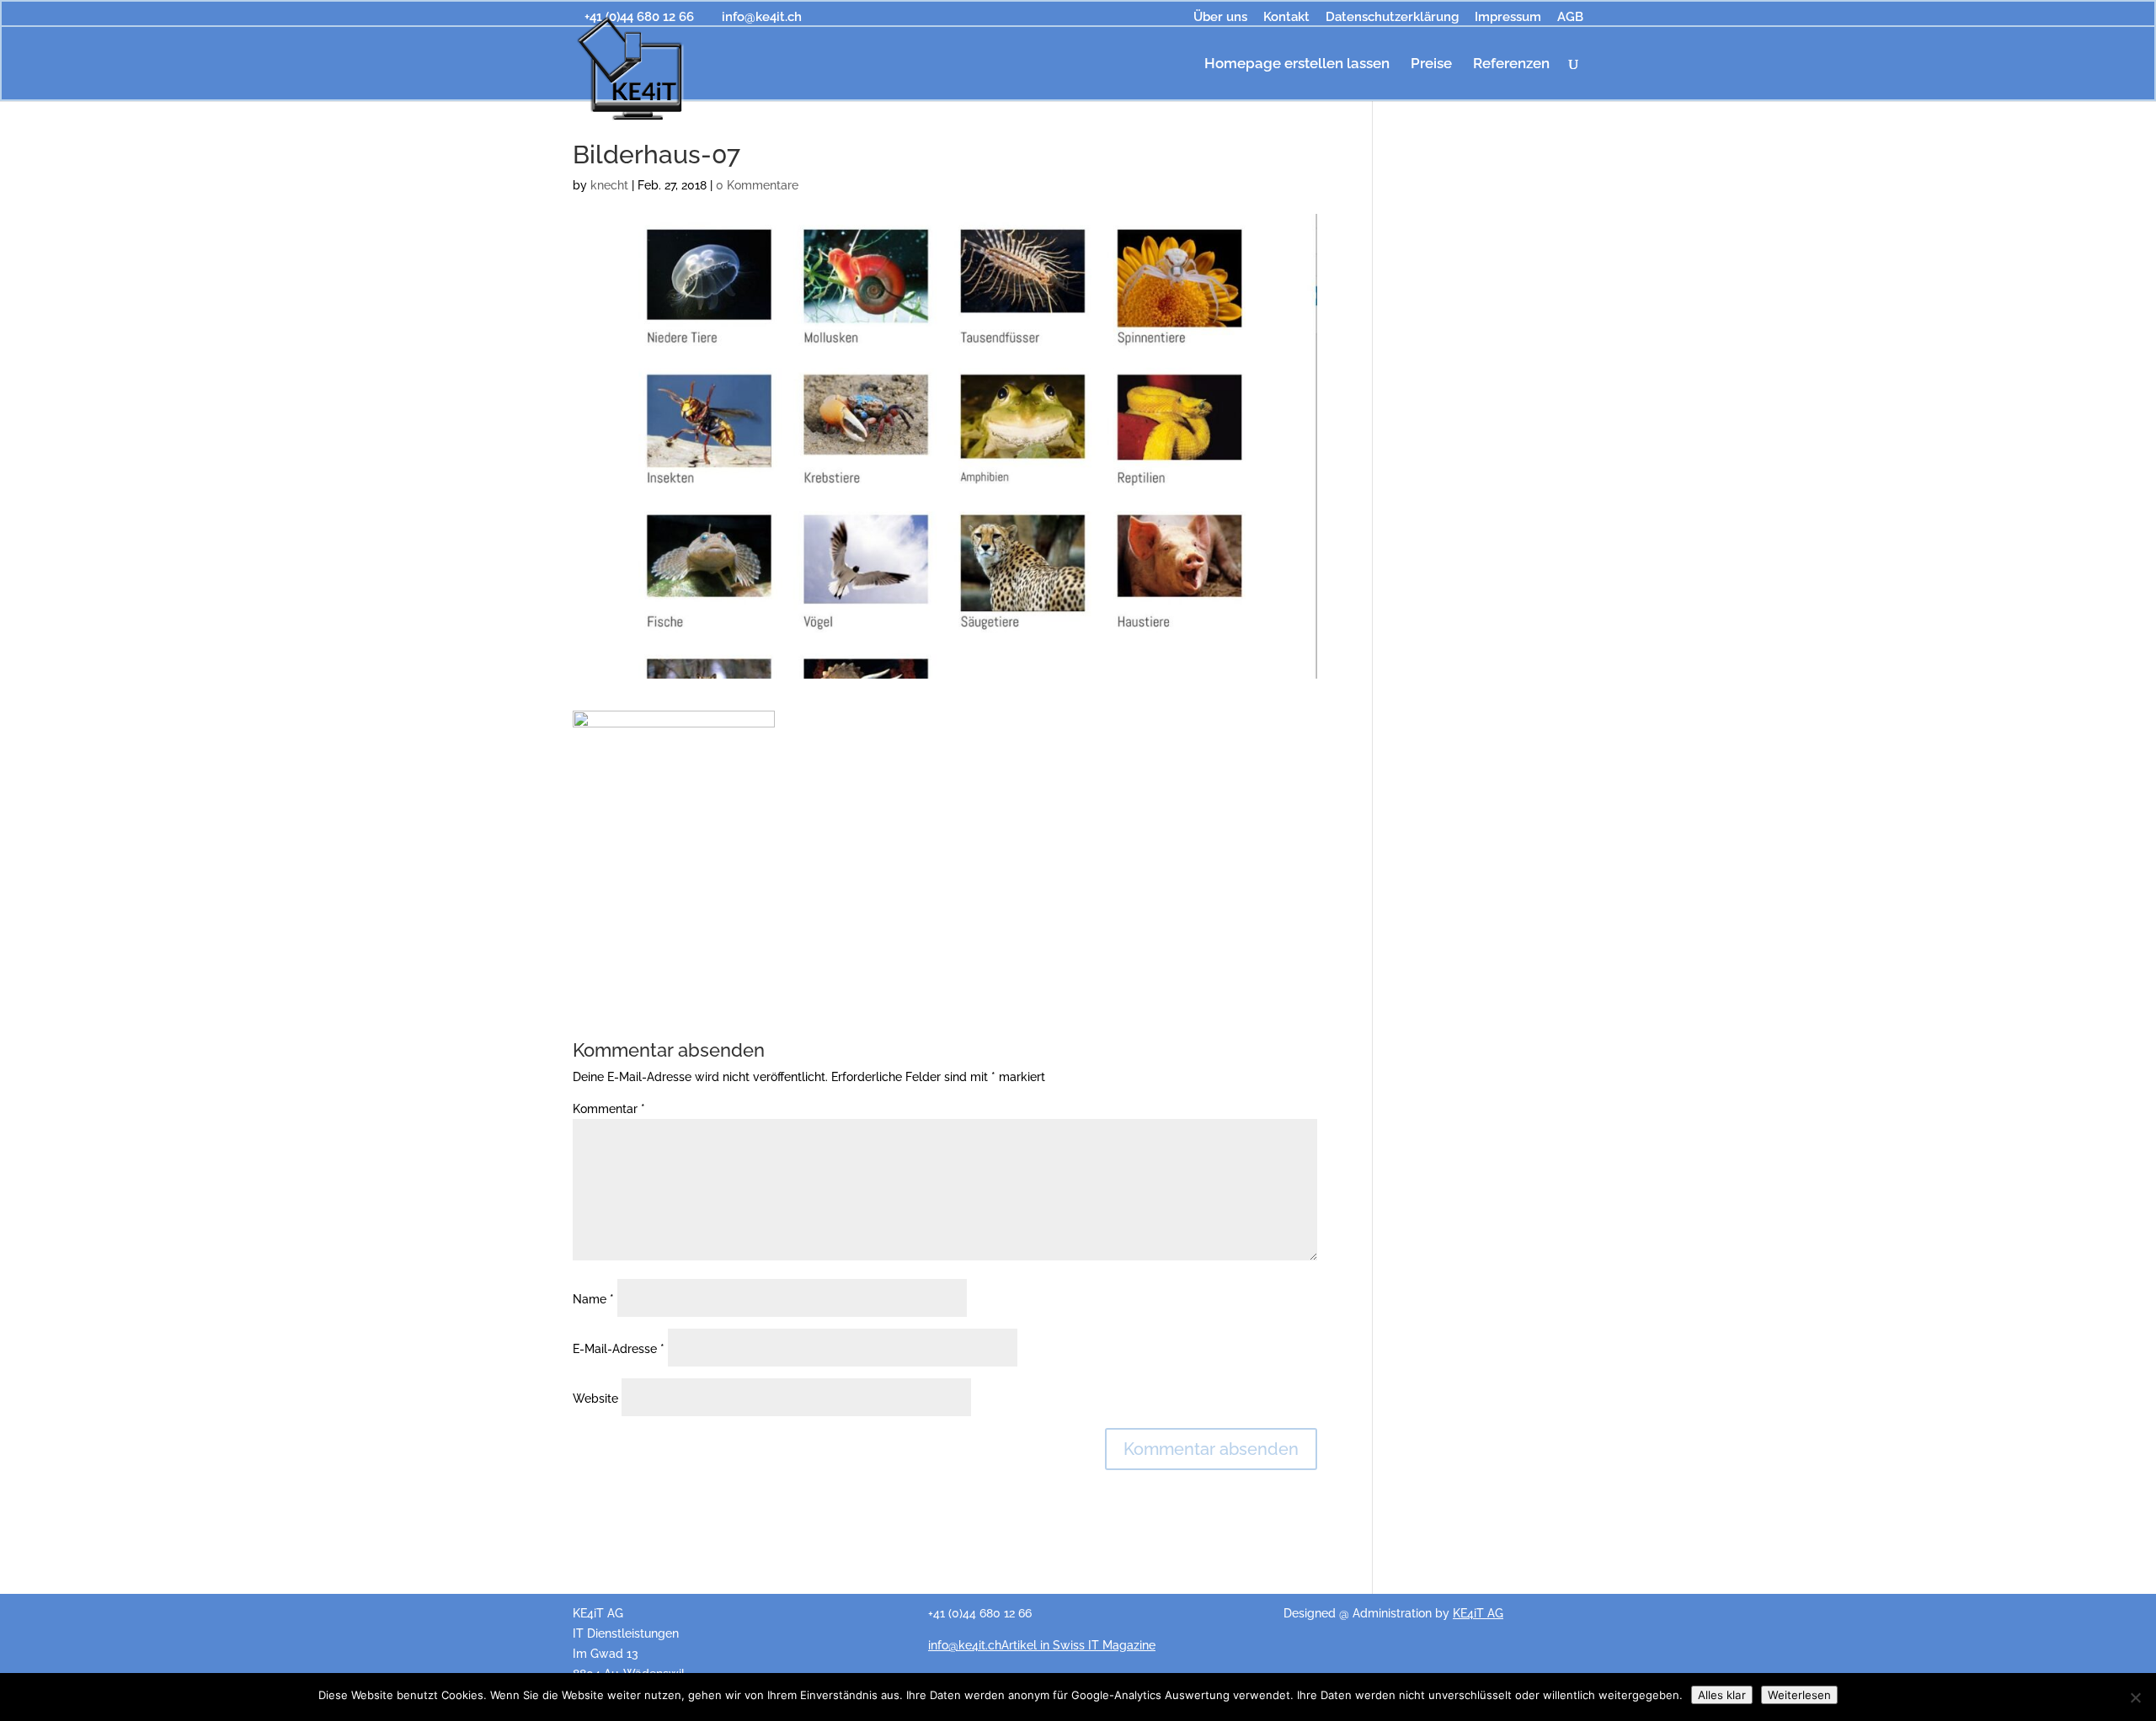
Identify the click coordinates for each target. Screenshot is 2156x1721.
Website (595, 1399)
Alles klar (1722, 1695)
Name (593, 1299)
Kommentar (609, 1109)
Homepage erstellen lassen (1297, 64)
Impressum (1508, 18)
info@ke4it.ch (965, 1645)
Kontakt (1286, 18)
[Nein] (2135, 1697)
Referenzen (1511, 64)
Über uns (1220, 18)
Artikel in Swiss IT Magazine (1078, 1645)
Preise (1431, 64)
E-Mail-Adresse (619, 1349)
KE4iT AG (1478, 1613)
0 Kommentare (757, 185)
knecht (609, 185)
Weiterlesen (1799, 1695)
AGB (1570, 18)
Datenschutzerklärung (1392, 18)
